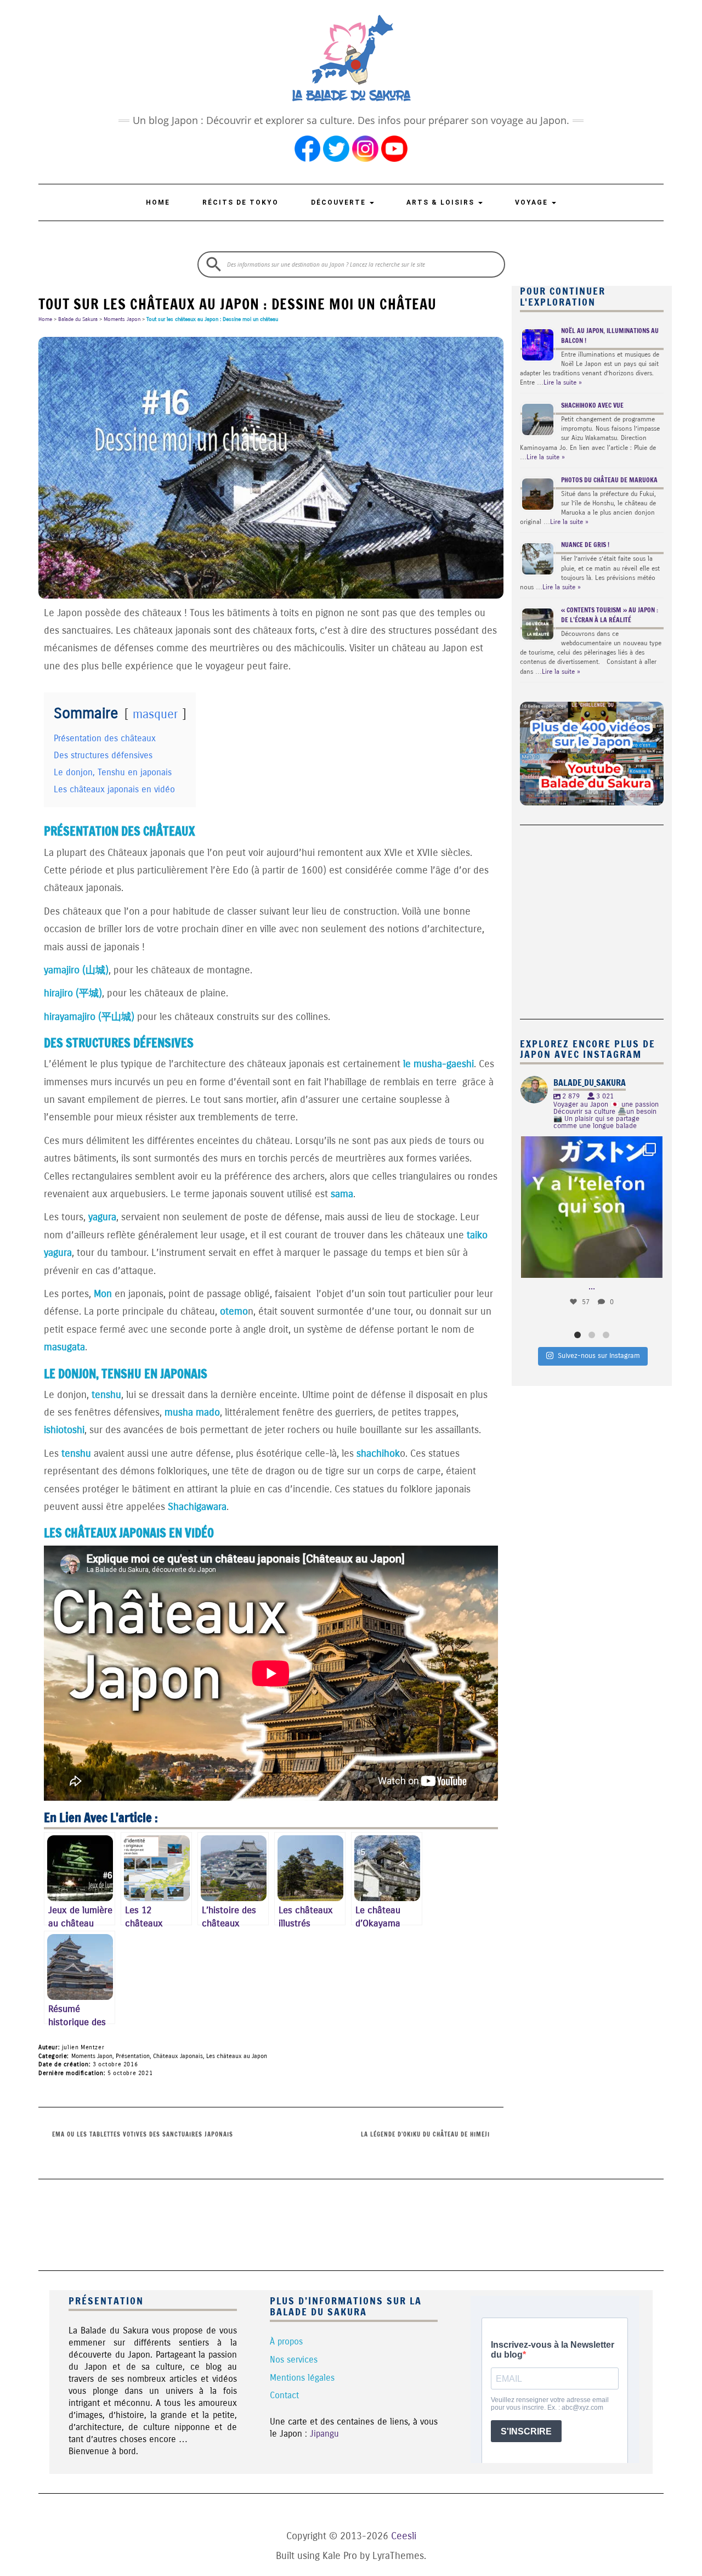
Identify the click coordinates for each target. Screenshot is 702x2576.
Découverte (340, 202)
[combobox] (351, 264)
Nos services (294, 2360)
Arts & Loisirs (442, 202)
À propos (286, 2341)
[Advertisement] (588, 916)
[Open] (592, 1207)
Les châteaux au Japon (237, 2056)
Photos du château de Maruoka (609, 480)
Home (158, 202)
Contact (284, 2395)
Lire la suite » (563, 382)
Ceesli (404, 2536)
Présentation (133, 2056)
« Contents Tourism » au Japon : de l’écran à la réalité (610, 615)
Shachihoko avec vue (592, 405)
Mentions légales (302, 2378)
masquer (155, 714)
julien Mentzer (83, 2047)
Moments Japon (122, 319)
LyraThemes (398, 2556)
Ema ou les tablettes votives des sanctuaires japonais (143, 2134)
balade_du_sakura (590, 1147)
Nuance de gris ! (585, 545)
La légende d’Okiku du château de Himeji (425, 2134)
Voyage (533, 202)
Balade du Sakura (78, 319)
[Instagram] (649, 1264)
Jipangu (324, 2434)
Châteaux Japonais (178, 2056)
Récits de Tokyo (240, 202)
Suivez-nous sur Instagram (599, 1356)
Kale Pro (340, 2556)
